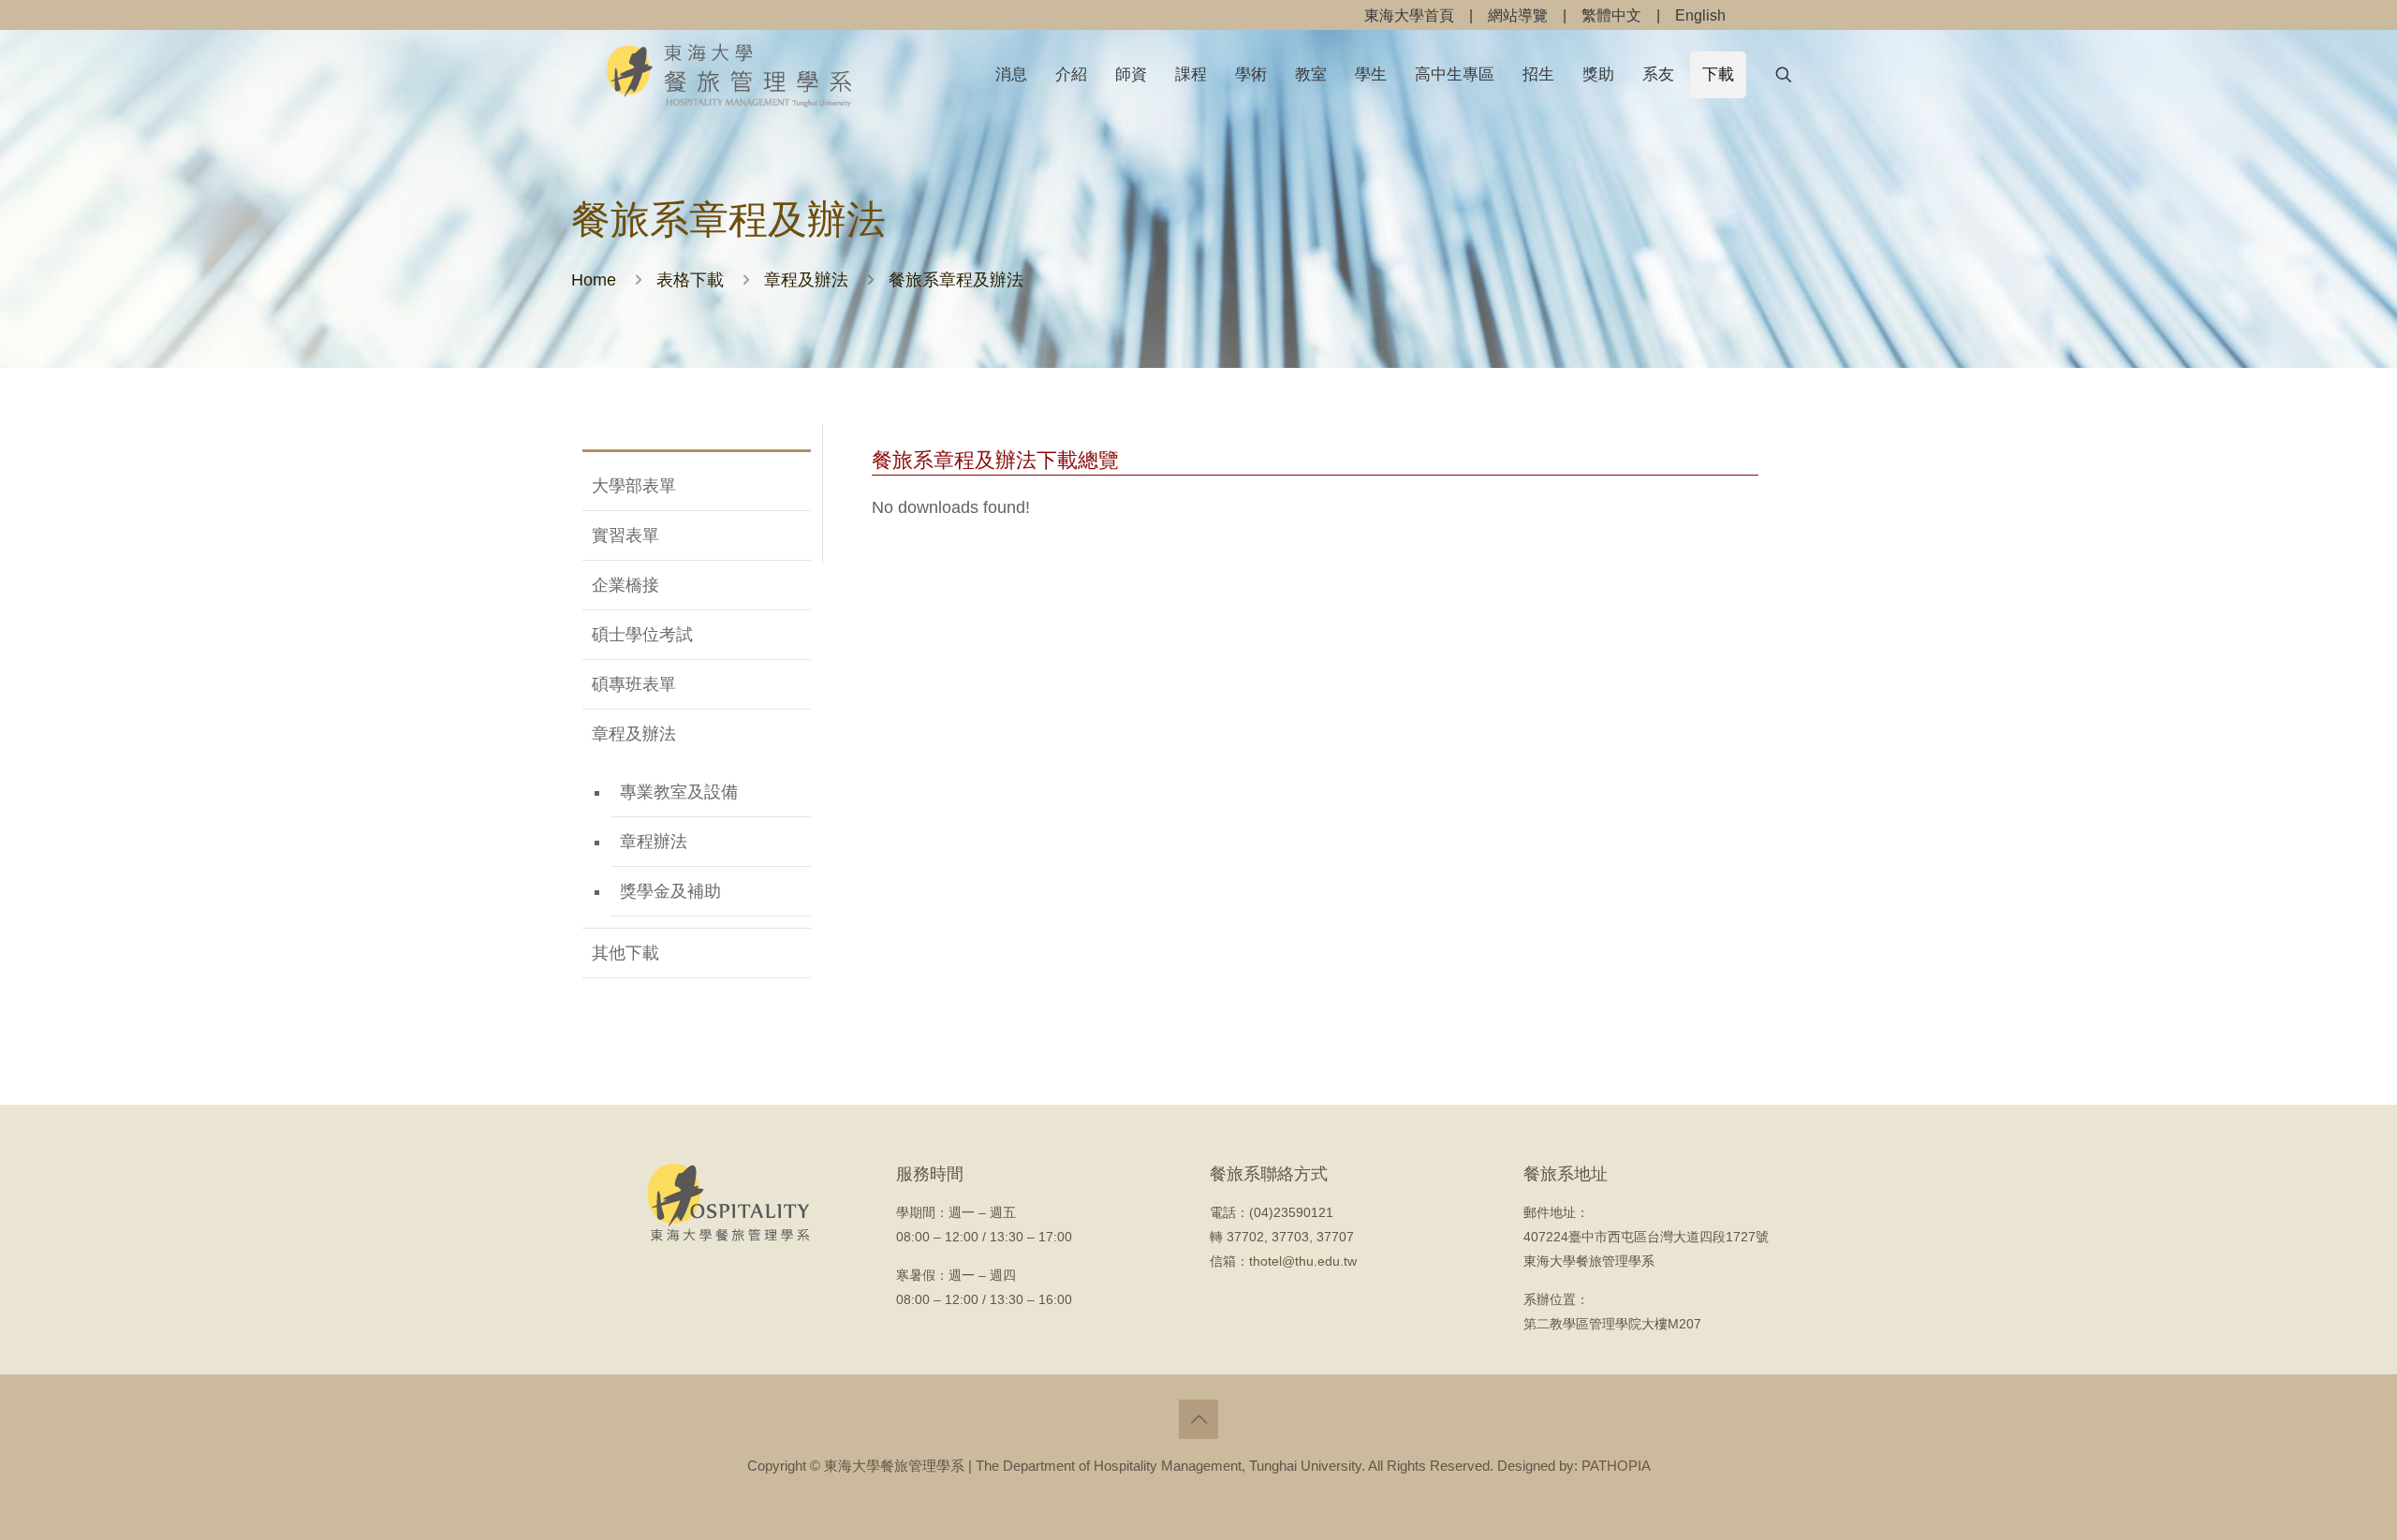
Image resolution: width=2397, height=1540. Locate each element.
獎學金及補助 (670, 891)
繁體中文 (1611, 15)
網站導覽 (1518, 15)
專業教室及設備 (679, 792)
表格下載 (690, 280)
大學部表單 (634, 486)
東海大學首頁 (1409, 15)
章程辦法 (654, 842)
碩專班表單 (634, 684)
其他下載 (625, 953)
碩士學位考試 (642, 635)
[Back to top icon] (1198, 1419)
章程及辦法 (806, 280)
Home (594, 280)
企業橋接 (625, 585)
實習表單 (625, 535)
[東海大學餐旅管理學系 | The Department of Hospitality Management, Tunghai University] (729, 74)
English (1700, 15)
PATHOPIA (1616, 1466)
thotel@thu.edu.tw (1303, 1261)
